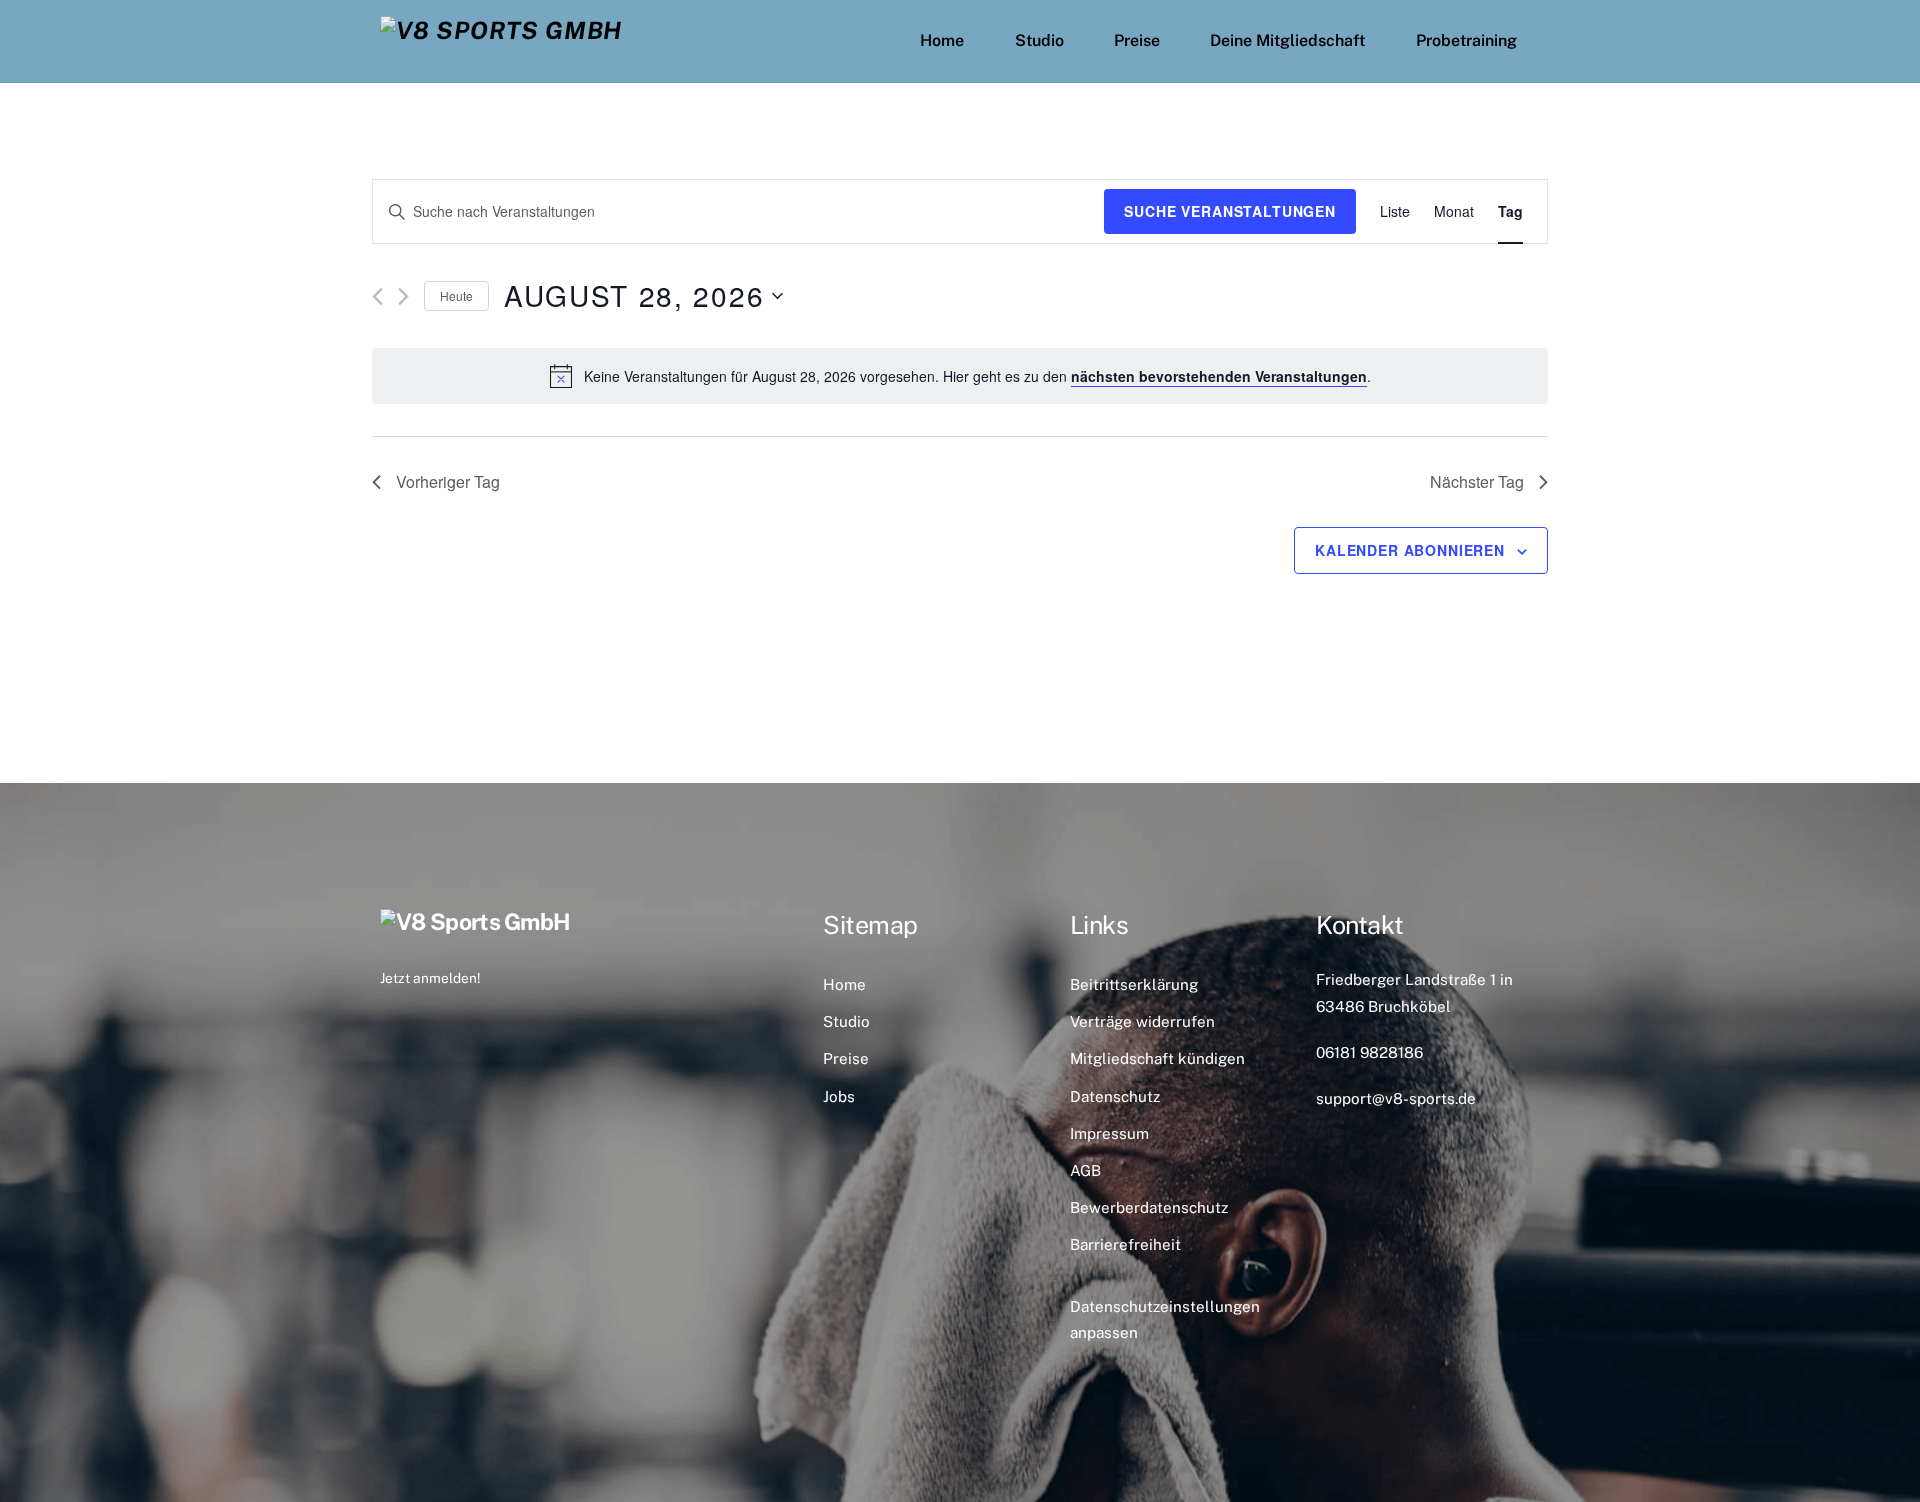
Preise (1137, 40)
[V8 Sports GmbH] (501, 30)
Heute (456, 295)
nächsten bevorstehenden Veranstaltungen (1219, 376)
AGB (1085, 1170)
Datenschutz (1115, 1096)
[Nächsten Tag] (403, 296)
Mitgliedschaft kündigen (1157, 1058)
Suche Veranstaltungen (1230, 211)
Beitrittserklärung (1134, 984)
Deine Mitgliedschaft (1287, 40)
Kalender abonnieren (1410, 550)
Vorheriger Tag (448, 481)
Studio (1039, 40)
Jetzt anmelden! (430, 978)
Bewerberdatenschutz (1149, 1207)
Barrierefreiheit (1125, 1244)
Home (942, 40)
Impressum (1109, 1133)
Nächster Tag (1477, 481)
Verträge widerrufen (1142, 1021)
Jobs (839, 1096)
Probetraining (1466, 40)
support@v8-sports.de (1396, 1098)
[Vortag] (377, 296)
